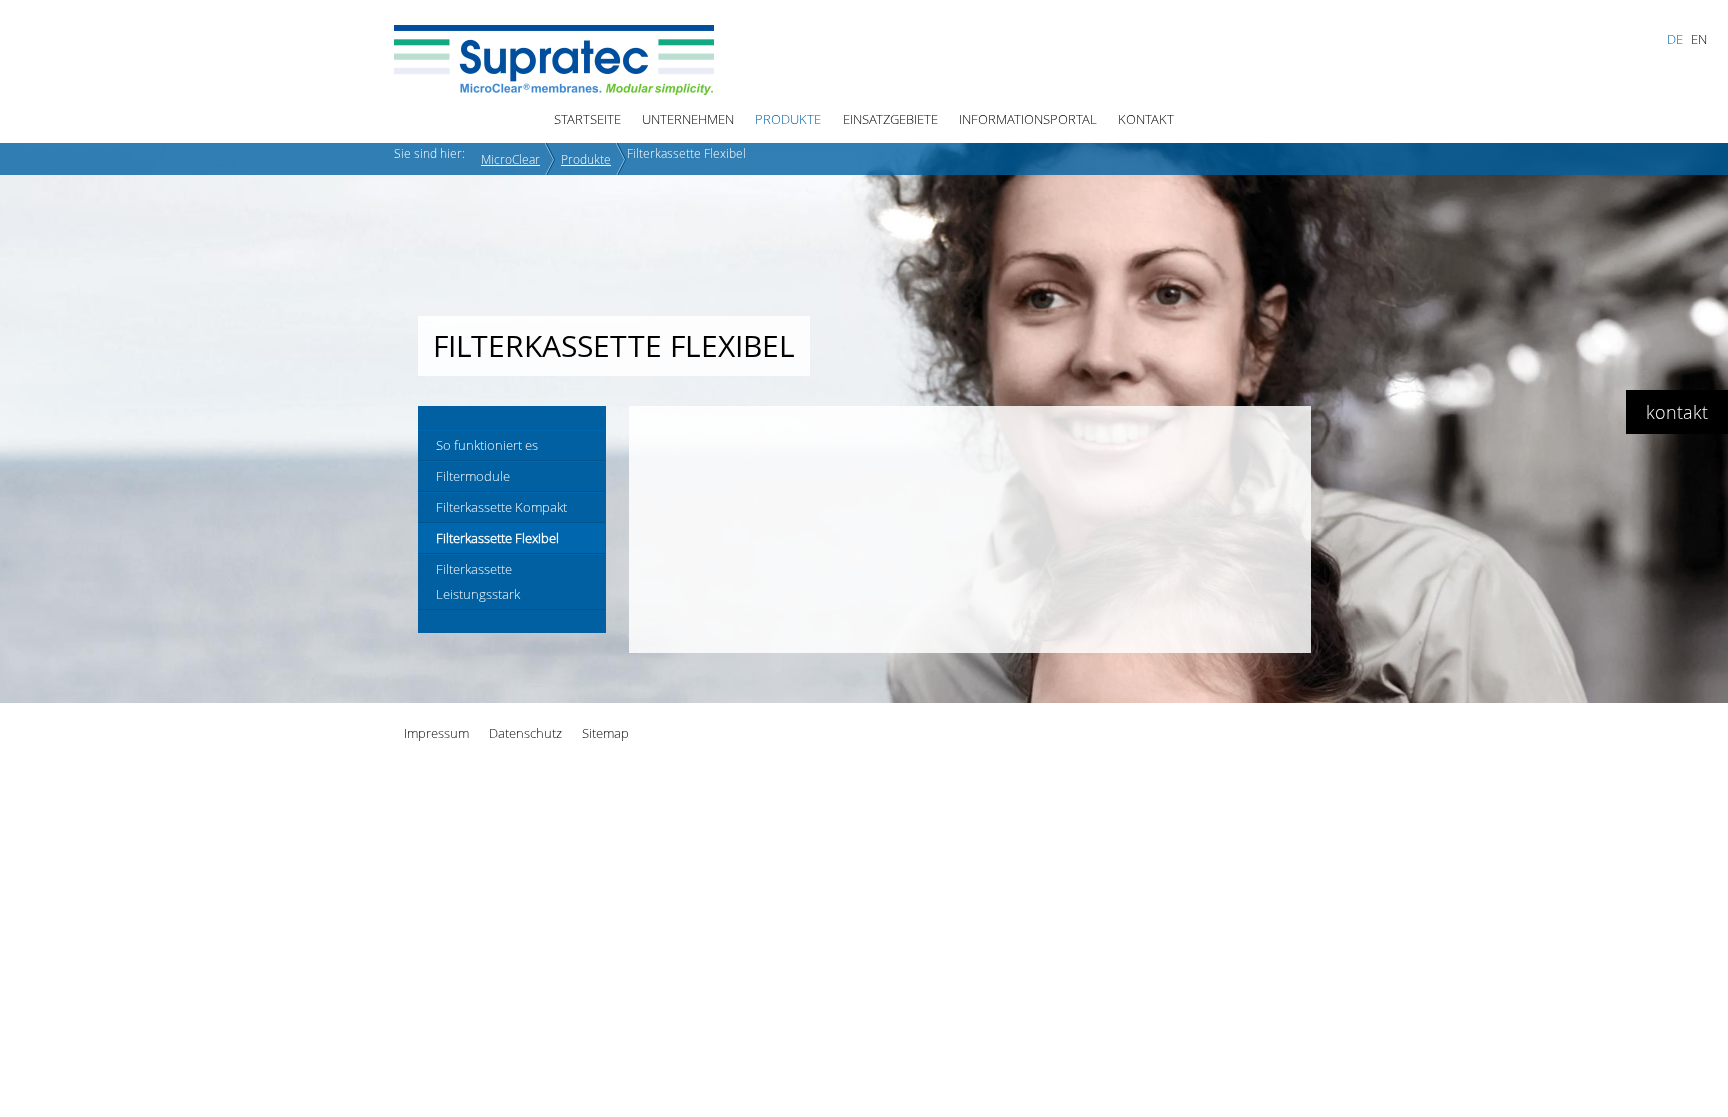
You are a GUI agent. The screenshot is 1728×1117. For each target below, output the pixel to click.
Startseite (587, 119)
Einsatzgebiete (890, 119)
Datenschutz (525, 733)
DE (1675, 39)
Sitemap (605, 733)
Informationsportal (1028, 119)
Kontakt (1146, 119)
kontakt (1677, 412)
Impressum (436, 733)
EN (1699, 39)
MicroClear (510, 159)
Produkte (788, 119)
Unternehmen (688, 119)
